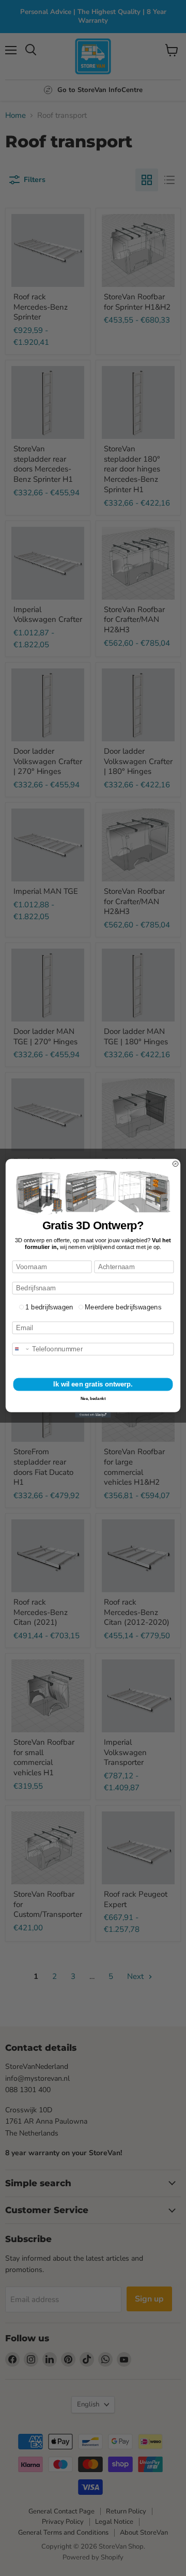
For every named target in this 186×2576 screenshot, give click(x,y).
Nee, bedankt (93, 1399)
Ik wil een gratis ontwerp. (93, 1384)
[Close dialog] (175, 1164)
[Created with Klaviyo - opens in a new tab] (93, 1414)
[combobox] (21, 1349)
